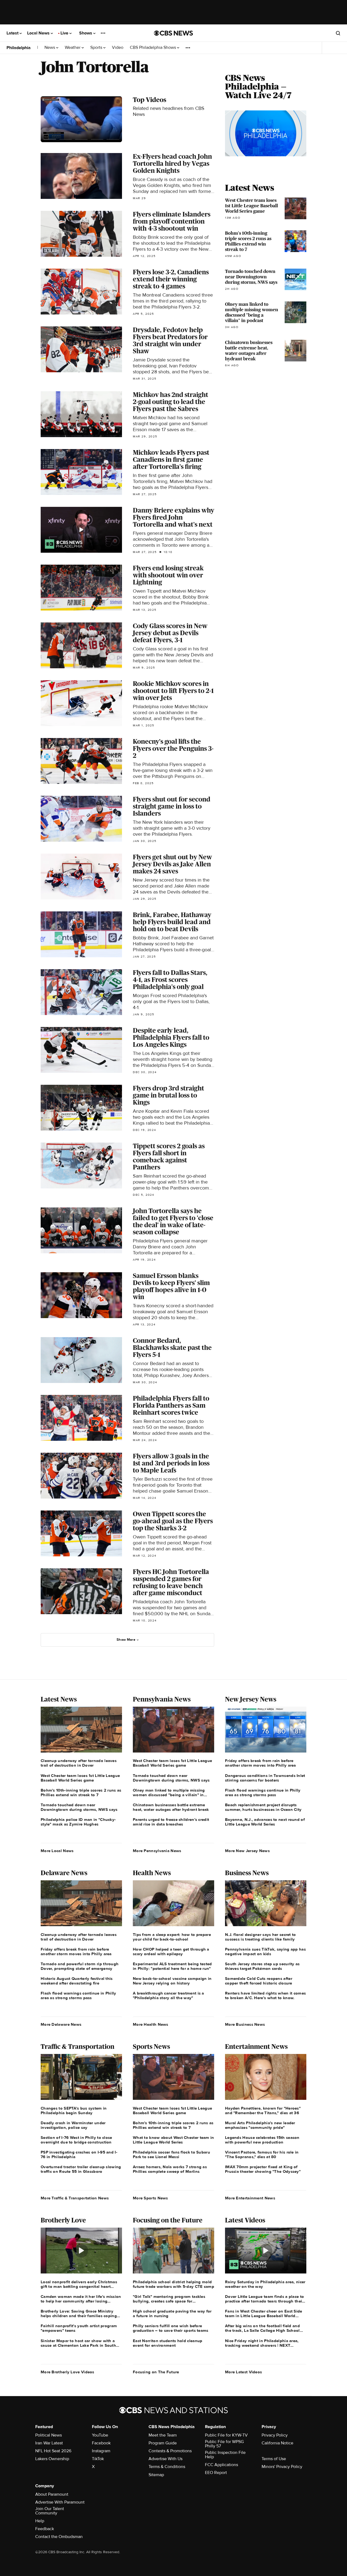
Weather (73, 48)
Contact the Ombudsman (59, 2537)
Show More (126, 1640)
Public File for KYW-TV (226, 2435)
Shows (86, 33)
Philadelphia (19, 48)
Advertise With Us (166, 2459)
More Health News (151, 2024)
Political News (49, 2435)
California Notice (277, 2443)
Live (65, 33)
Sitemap (156, 2475)
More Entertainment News (250, 2198)
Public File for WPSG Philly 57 (224, 2444)
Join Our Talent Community (50, 2511)
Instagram (101, 2451)
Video (118, 48)
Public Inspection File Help (225, 2455)
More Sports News (150, 2198)
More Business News (245, 2024)
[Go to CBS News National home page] (173, 33)
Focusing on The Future (156, 2372)
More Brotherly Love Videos (68, 2372)
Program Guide (163, 2443)
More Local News (57, 1851)
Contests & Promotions (170, 2451)
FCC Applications (221, 2465)
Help (40, 2521)
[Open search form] (338, 33)
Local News (39, 33)
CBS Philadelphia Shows (153, 48)
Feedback (45, 2529)
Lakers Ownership (52, 2459)
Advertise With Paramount (60, 2502)
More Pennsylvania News (157, 1851)
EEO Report (216, 2473)
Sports (97, 48)
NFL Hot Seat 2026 (53, 2451)
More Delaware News (61, 2024)
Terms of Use (274, 2459)
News (50, 48)
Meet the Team (163, 2435)
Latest (13, 33)
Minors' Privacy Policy (282, 2467)
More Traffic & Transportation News (75, 2198)
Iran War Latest (49, 2443)
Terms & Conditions (167, 2467)
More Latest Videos (243, 2372)
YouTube (100, 2435)
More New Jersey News (247, 1851)
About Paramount (52, 2494)
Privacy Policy (275, 2435)
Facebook (101, 2443)
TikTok (98, 2459)
